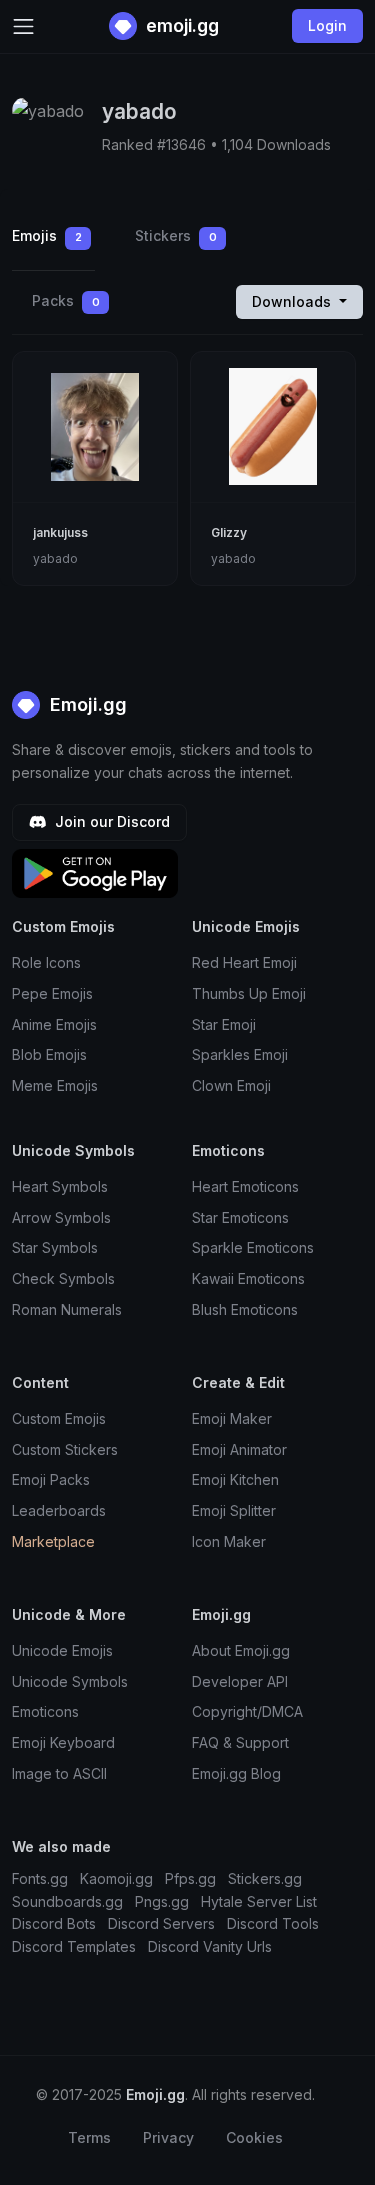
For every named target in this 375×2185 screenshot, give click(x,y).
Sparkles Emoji (240, 1054)
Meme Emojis (55, 1085)
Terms (89, 2137)
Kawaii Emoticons (248, 1278)
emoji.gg (180, 25)
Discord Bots (54, 1923)
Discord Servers (161, 1923)
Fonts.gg (40, 1878)
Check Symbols (63, 1278)
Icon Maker (229, 1541)
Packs (66, 300)
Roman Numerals (67, 1309)
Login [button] (327, 25)
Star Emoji (224, 1024)
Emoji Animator (239, 1449)
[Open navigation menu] (23, 26)
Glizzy (229, 532)
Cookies (254, 2137)
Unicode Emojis (62, 1650)
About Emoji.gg (241, 1650)
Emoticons (45, 1711)
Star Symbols (55, 1247)
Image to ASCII (59, 1773)
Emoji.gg (86, 704)
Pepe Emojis (52, 993)
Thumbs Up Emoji (249, 993)
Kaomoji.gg (116, 1878)
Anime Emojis (54, 1024)
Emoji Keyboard (63, 1742)
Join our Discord (110, 821)
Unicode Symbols (70, 1681)
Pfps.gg (190, 1878)
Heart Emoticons (245, 1186)
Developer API (240, 1681)
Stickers (176, 235)
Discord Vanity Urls (210, 1946)
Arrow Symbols (61, 1217)
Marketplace (53, 1541)
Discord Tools (273, 1923)
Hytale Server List (259, 1901)
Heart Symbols (60, 1186)
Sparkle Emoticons (253, 1247)
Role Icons (46, 962)
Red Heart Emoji (244, 962)
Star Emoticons (240, 1217)
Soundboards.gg (67, 1901)
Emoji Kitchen (235, 1479)
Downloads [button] (293, 301)
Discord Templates (74, 1946)
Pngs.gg (162, 1901)
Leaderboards (59, 1510)
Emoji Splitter (234, 1510)
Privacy (168, 2137)
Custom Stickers (65, 1449)
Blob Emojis (49, 1054)
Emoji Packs (51, 1479)
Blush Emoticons (245, 1309)
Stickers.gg (265, 1878)
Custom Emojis (59, 1418)
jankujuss (60, 532)
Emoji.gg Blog (236, 1773)
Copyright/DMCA (247, 1711)
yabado (55, 558)
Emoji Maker (232, 1418)
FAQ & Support (240, 1742)
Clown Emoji (231, 1085)
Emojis (47, 235)
